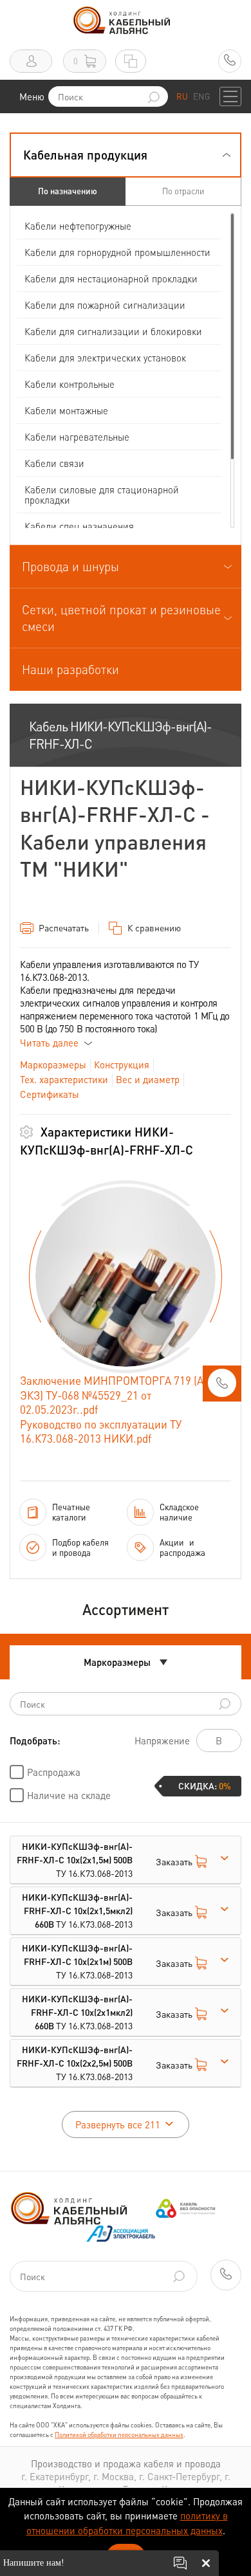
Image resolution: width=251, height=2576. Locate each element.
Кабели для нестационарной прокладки (111, 279)
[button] (126, 155)
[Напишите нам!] (180, 2563)
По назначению (68, 191)
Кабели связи (54, 463)
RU (182, 96)
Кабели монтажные (66, 410)
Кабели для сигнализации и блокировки (113, 331)
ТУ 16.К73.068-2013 (75, 1859)
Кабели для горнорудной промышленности (117, 252)
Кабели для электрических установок (105, 358)
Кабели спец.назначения (79, 526)
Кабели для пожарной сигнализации (105, 305)
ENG (201, 96)
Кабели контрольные (70, 384)
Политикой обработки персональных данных (119, 2434)
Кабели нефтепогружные (78, 226)
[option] (126, 1277)
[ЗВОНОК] (222, 1387)
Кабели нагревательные (77, 437)
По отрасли (183, 191)
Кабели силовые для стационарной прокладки (102, 495)
